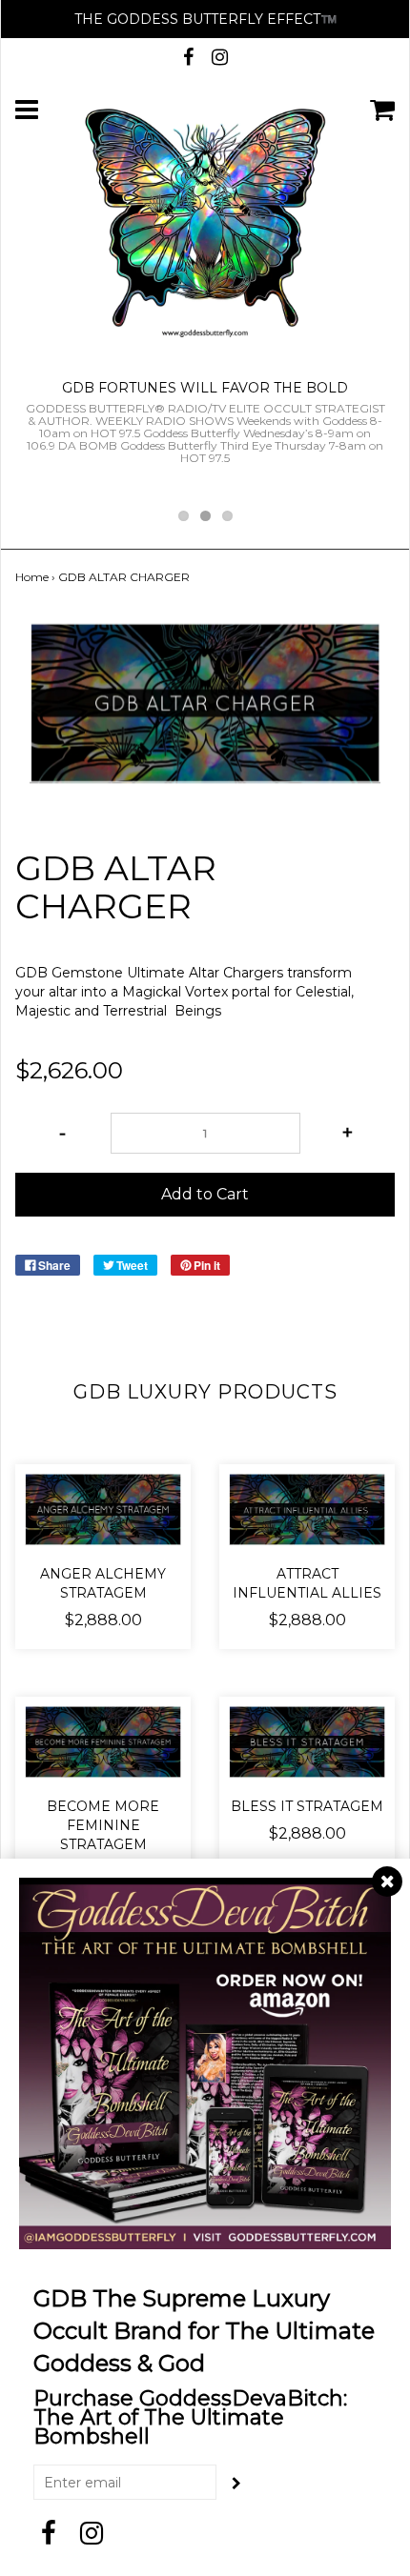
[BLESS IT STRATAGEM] (307, 1742)
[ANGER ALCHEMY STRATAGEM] (103, 1509)
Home (32, 577)
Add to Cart (205, 1194)
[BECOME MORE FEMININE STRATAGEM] (103, 1742)
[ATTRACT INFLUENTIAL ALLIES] (307, 1509)
